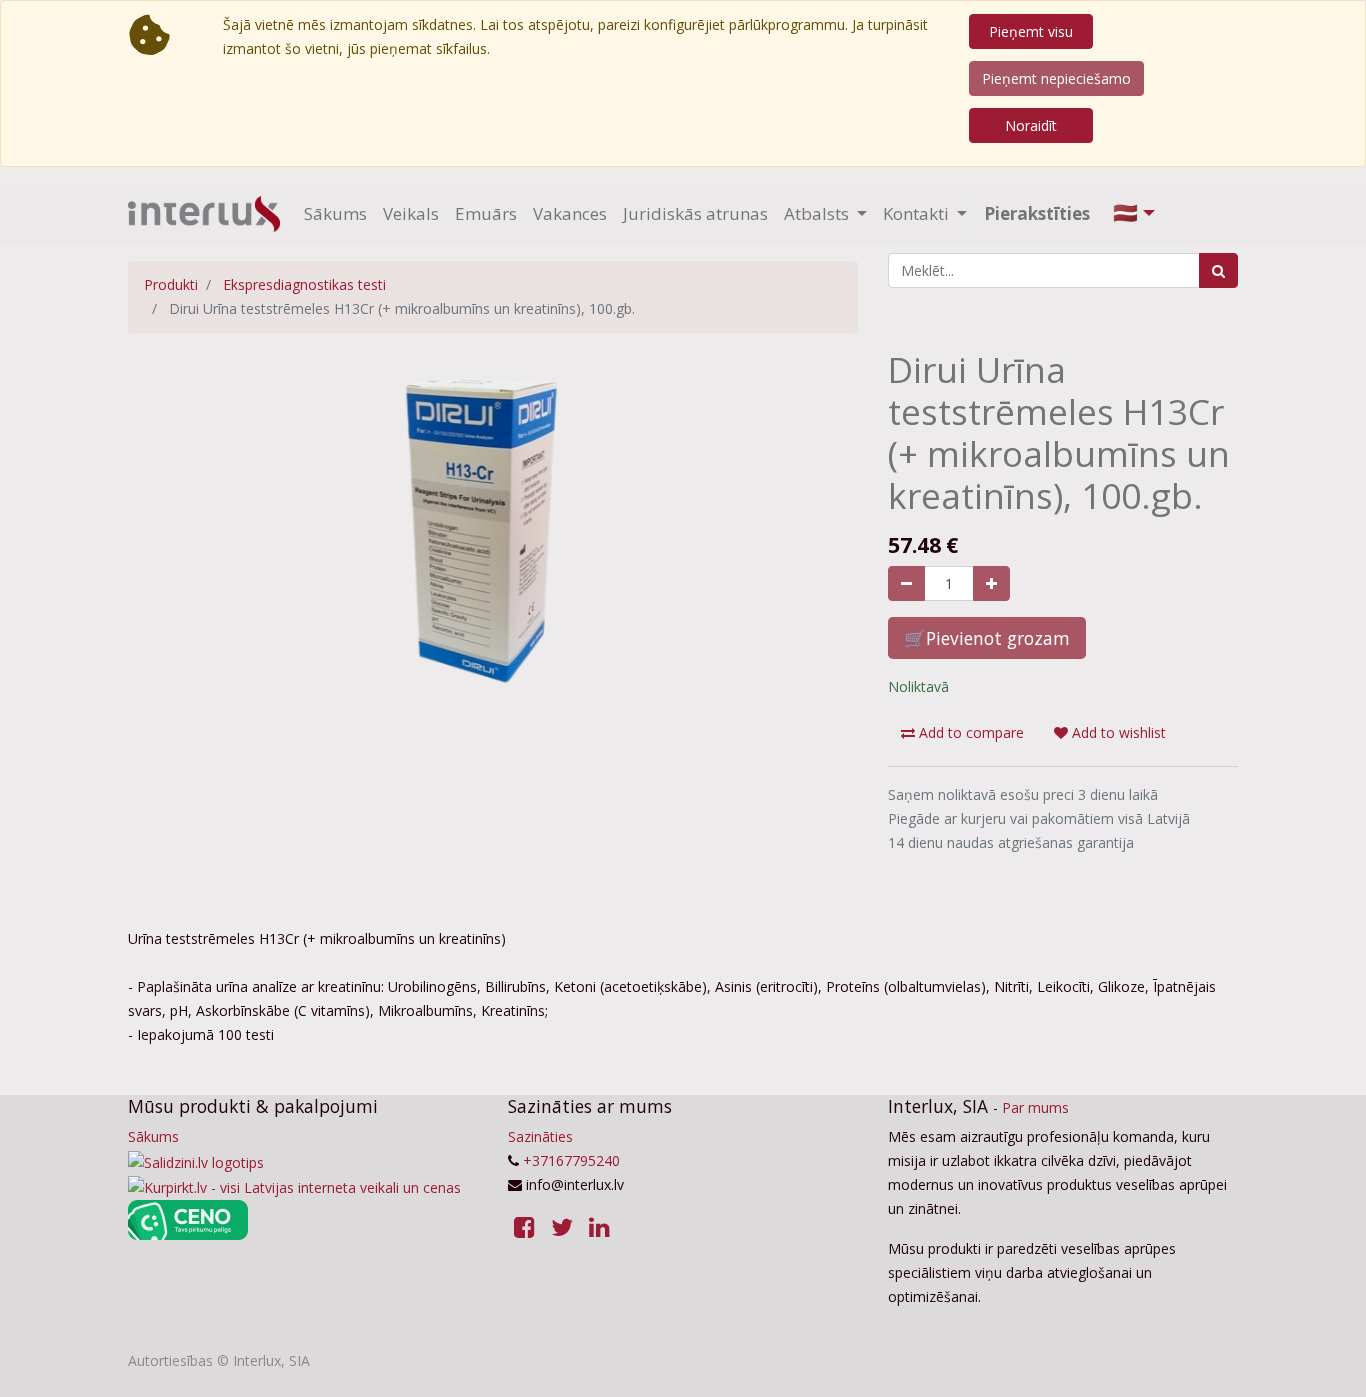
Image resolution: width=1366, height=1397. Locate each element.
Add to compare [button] (969, 732)
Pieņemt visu (1031, 31)
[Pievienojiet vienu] (991, 583)
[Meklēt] (1218, 270)
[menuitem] (335, 214)
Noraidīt (1031, 125)
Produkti (171, 284)
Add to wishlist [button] (1117, 732)
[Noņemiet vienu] (906, 583)
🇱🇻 (1125, 212)
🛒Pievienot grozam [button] (987, 638)
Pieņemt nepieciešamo (1056, 78)
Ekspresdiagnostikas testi (304, 284)
